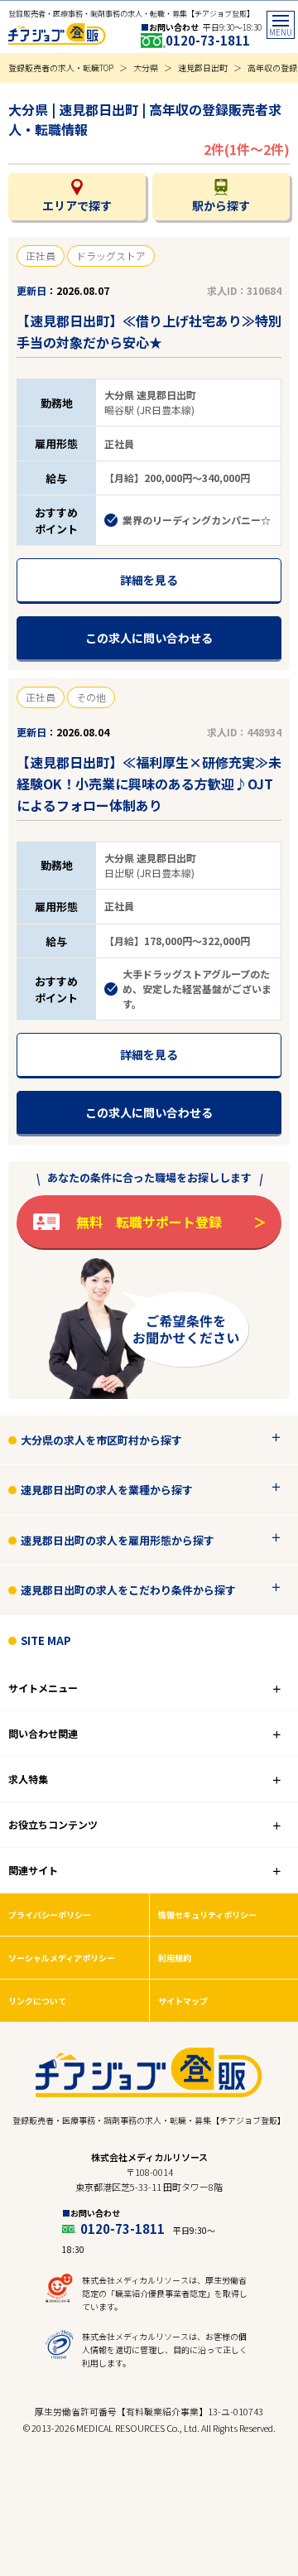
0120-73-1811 (208, 40)
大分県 (146, 68)
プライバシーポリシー (50, 1915)
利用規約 (175, 1958)
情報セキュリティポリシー (207, 1915)
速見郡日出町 (203, 68)
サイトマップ (183, 2001)
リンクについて (37, 2001)
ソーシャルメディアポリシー (62, 1958)
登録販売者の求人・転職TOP (61, 68)
